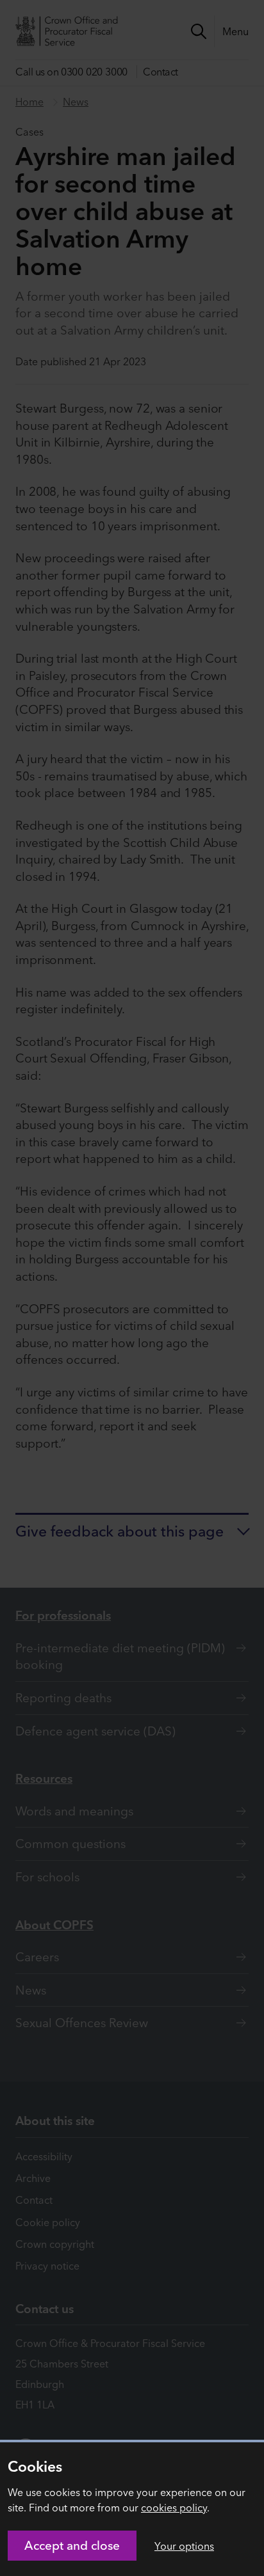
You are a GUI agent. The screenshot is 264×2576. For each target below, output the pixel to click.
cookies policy (174, 2508)
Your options (184, 2546)
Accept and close (72, 2545)
